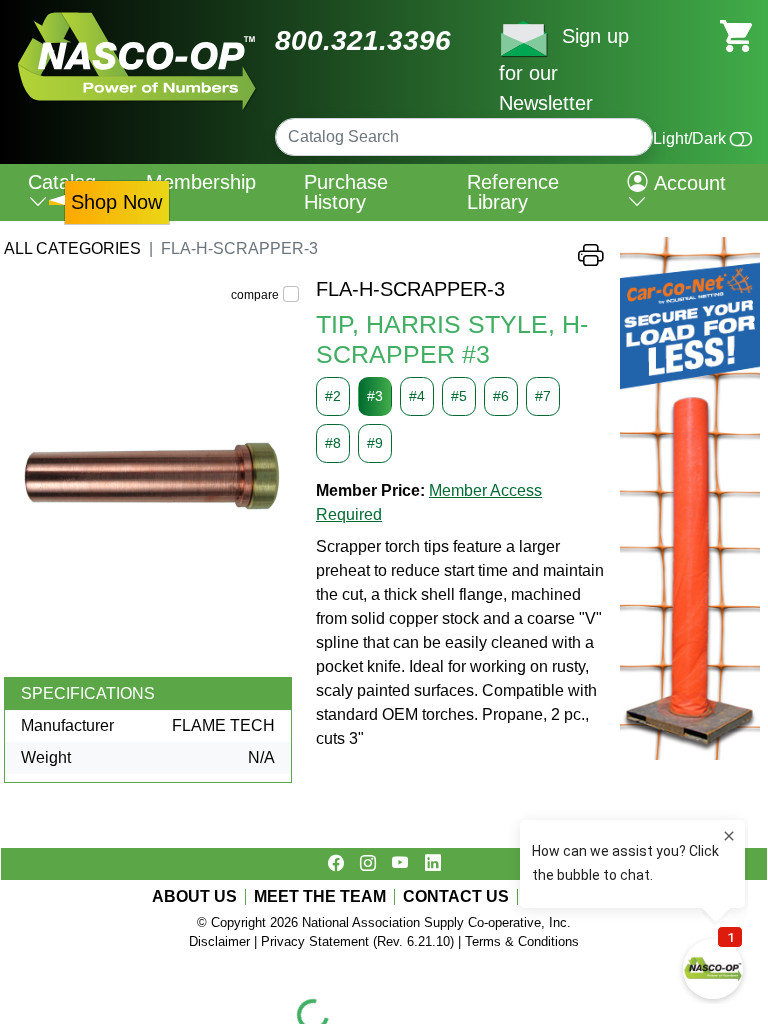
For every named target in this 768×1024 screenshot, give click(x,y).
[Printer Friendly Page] (591, 259)
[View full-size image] (152, 477)
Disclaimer (219, 941)
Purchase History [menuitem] (346, 192)
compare (255, 295)
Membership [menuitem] (201, 182)
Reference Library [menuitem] (513, 192)
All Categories (72, 248)
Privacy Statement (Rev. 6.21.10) (357, 941)
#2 (333, 396)
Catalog (62, 182)
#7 (543, 396)
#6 (501, 396)
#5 (459, 396)
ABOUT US (194, 897)
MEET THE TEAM (320, 897)
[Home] (137, 19)
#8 (333, 443)
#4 (417, 396)
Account (687, 183)
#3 (375, 396)
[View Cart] (736, 34)
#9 (375, 443)
